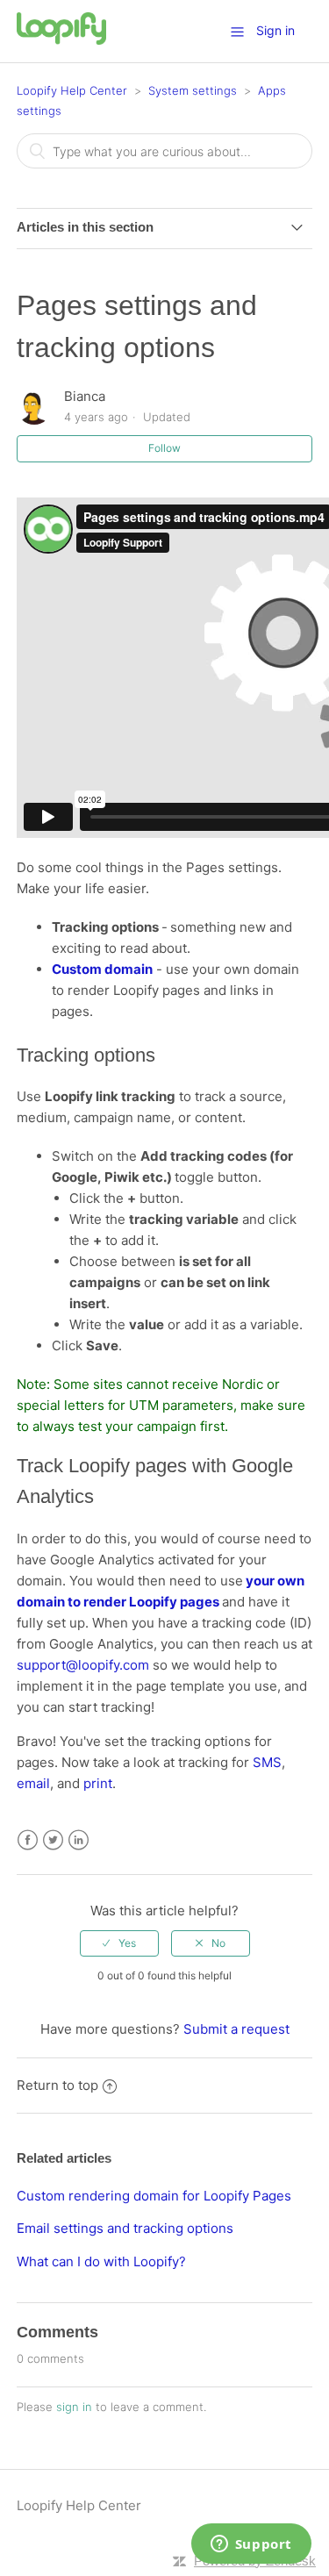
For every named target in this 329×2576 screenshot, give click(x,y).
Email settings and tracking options (125, 2228)
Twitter (53, 1840)
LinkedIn (79, 1840)
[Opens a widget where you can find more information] (251, 2545)
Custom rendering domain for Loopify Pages (154, 2196)
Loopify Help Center (72, 90)
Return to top (57, 2085)
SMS (267, 1762)
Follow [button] (164, 448)
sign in (74, 2407)
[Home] (61, 40)
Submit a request (236, 2029)
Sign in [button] (275, 30)
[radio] (119, 1943)
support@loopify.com (83, 1665)
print (98, 1783)
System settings (193, 90)
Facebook (28, 1840)
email (33, 1783)
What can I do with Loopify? (101, 2261)
